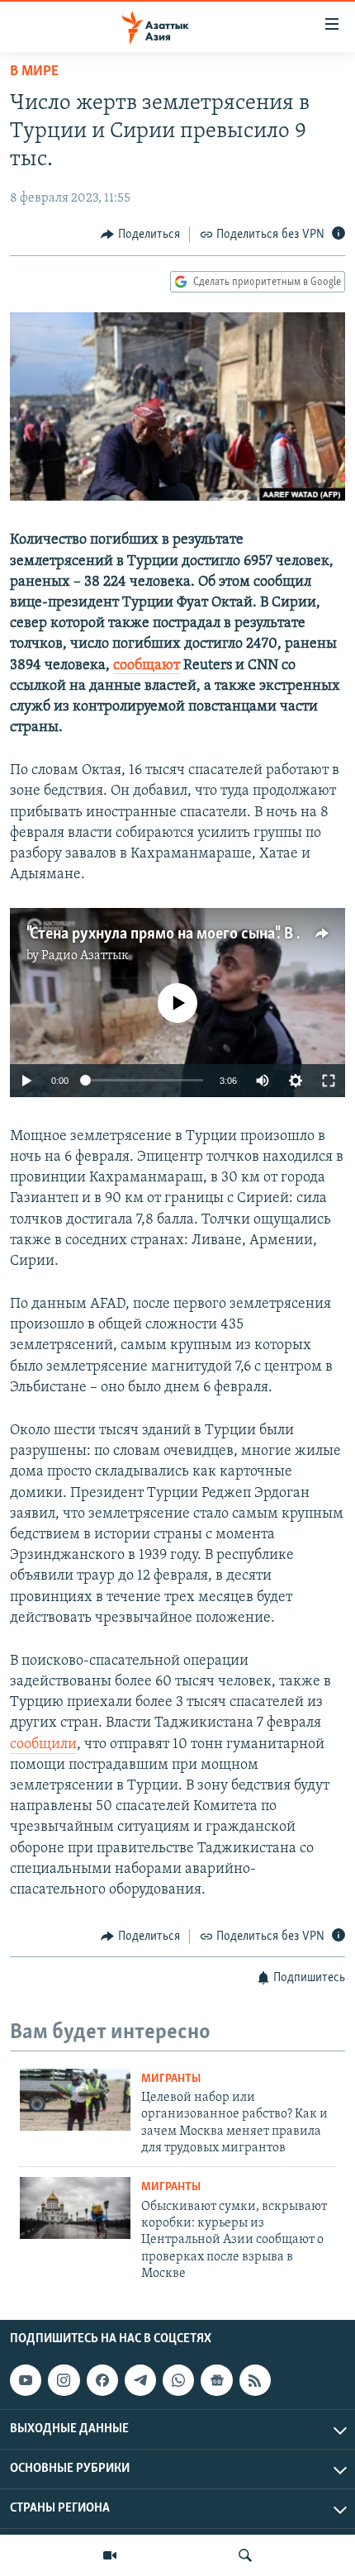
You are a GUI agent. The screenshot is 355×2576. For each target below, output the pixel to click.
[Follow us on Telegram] (140, 2381)
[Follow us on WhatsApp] (178, 2381)
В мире (34, 72)
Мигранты (171, 2079)
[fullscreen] (329, 1081)
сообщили (43, 1745)
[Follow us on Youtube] (26, 2381)
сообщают (147, 666)
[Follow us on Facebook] (102, 2381)
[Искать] (245, 2555)
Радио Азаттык (85, 956)
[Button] (140, 235)
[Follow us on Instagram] (64, 2381)
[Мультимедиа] (110, 2555)
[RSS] (255, 2381)
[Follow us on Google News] (216, 2381)
